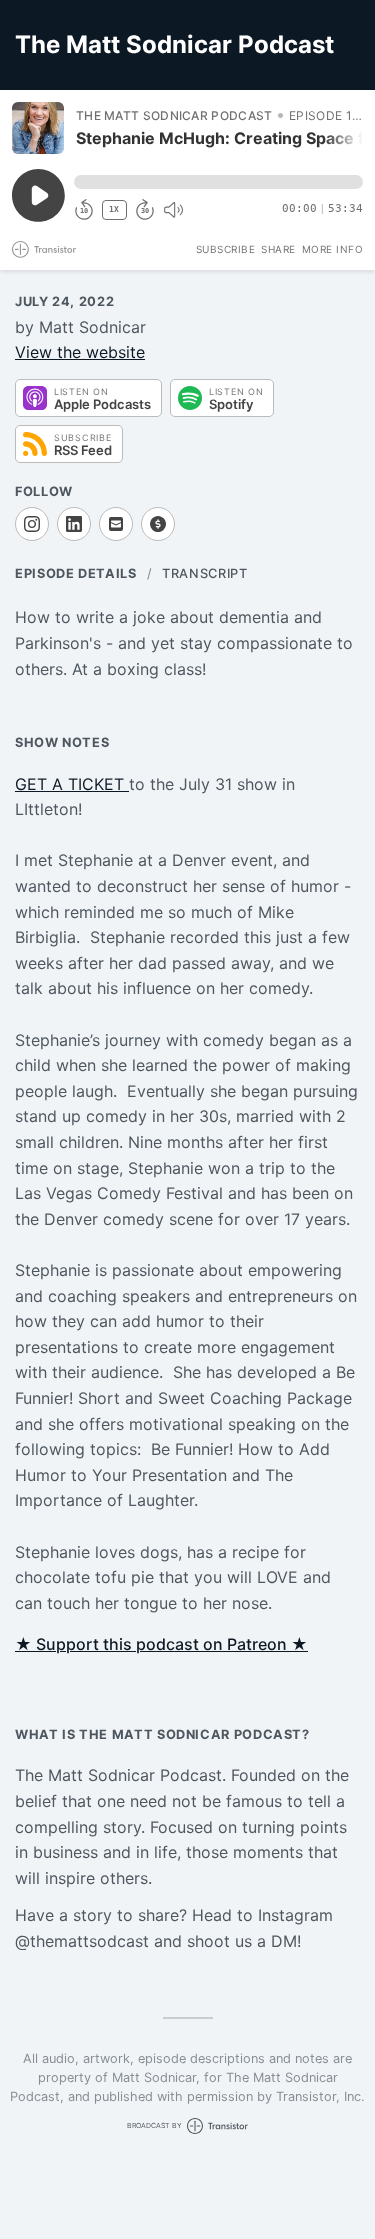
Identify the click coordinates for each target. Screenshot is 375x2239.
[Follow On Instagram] (32, 524)
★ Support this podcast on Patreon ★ (161, 1644)
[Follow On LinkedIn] (74, 524)
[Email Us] (116, 524)
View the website (80, 352)
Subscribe (226, 249)
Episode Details (76, 573)
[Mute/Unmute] (173, 210)
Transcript (204, 573)
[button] (218, 182)
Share (278, 249)
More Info (333, 249)
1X (114, 209)
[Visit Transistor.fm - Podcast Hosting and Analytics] (44, 249)
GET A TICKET (72, 784)
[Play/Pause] (38, 128)
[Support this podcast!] (158, 524)
